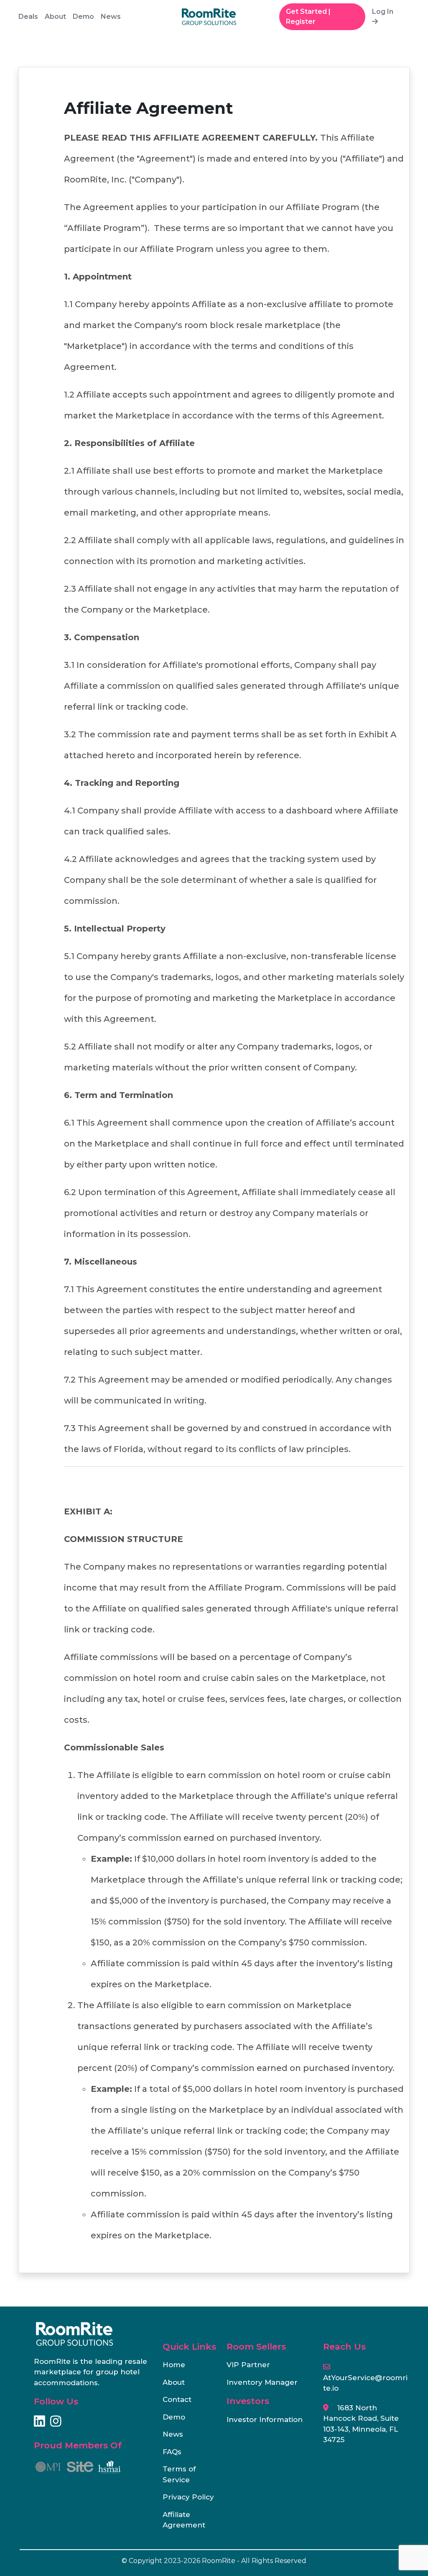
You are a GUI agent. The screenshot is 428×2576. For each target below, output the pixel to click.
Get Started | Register (308, 17)
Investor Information (265, 2419)
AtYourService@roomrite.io (365, 2383)
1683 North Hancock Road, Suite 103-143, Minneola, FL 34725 (361, 2424)
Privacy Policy (188, 2497)
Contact (177, 2399)
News (111, 17)
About (55, 17)
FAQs (172, 2452)
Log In (383, 12)
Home (174, 2365)
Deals (28, 17)
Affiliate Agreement (184, 2520)
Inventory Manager (262, 2382)
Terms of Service (179, 2474)
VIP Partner (248, 2365)
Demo (83, 17)
